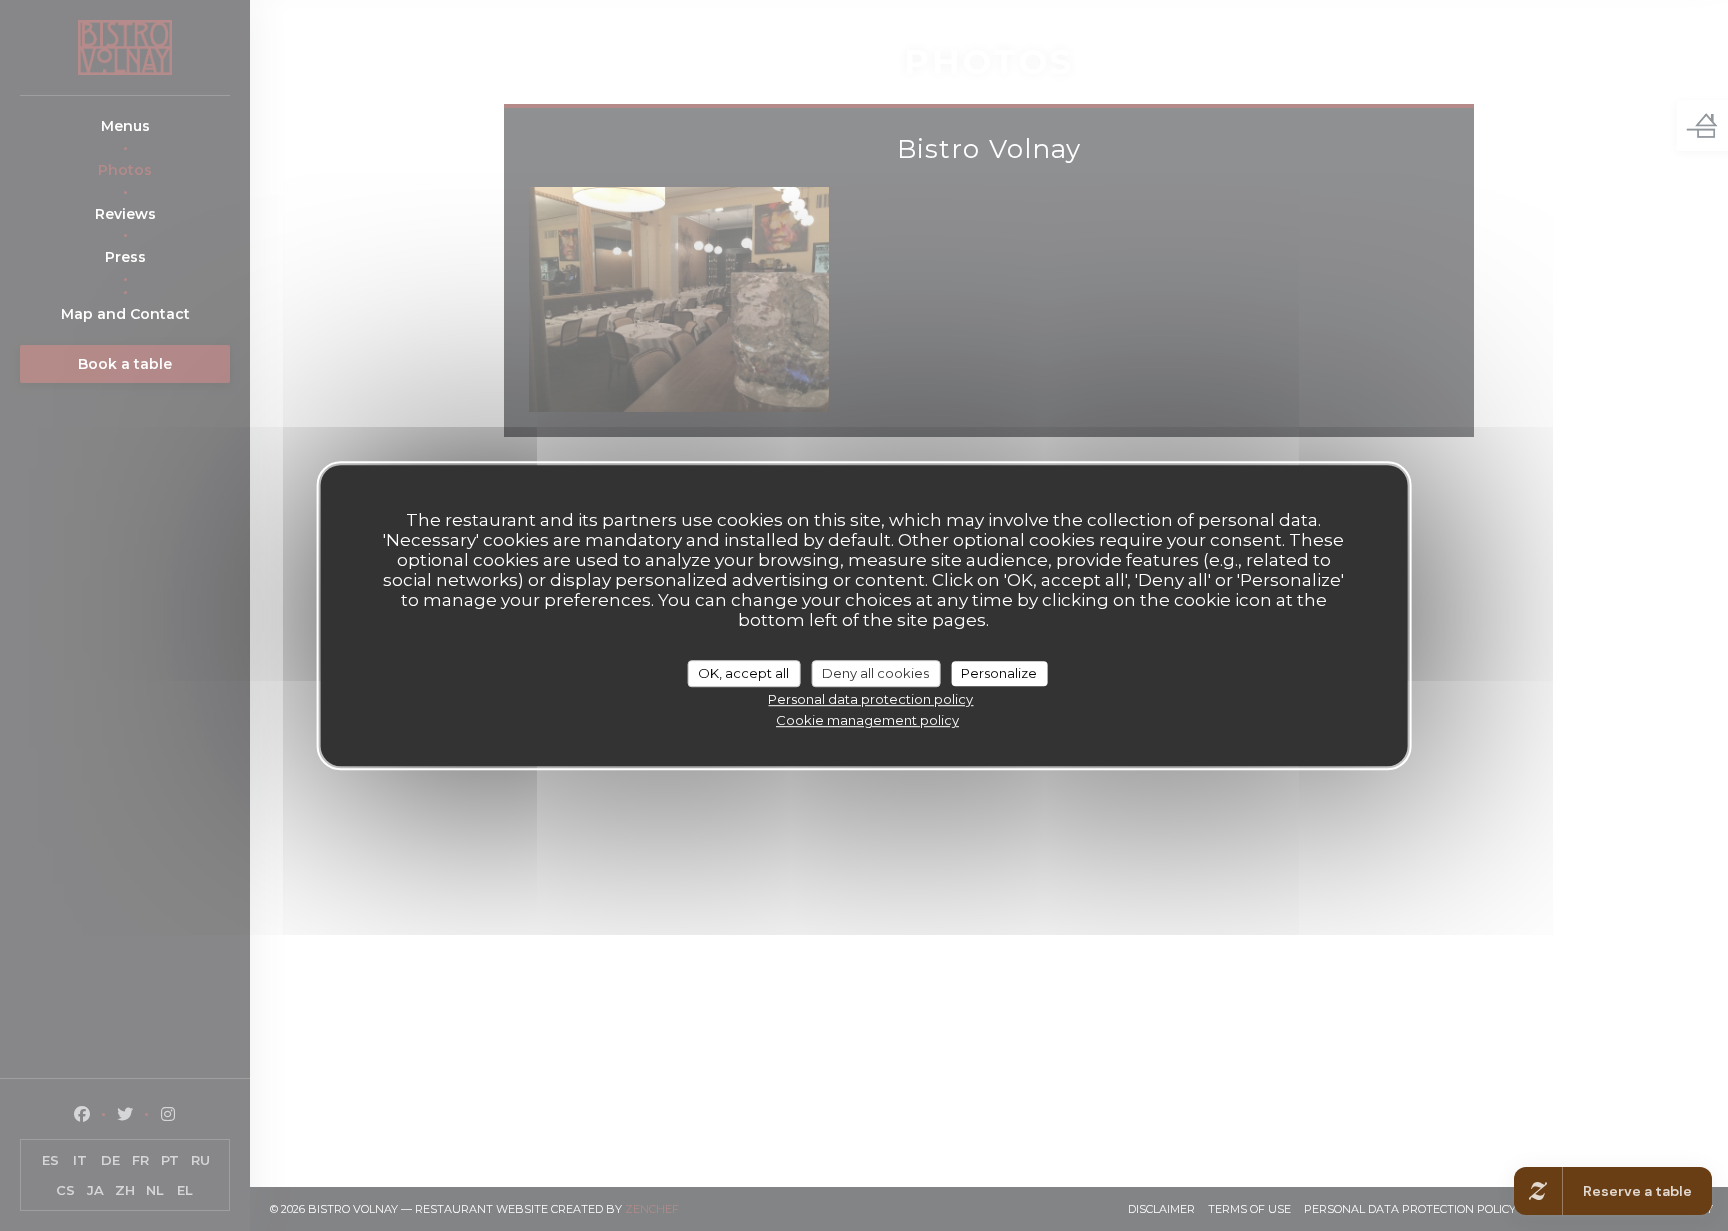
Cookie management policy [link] (867, 720)
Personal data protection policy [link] (870, 699)
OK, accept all (743, 673)
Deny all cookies (875, 673)
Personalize (999, 673)
